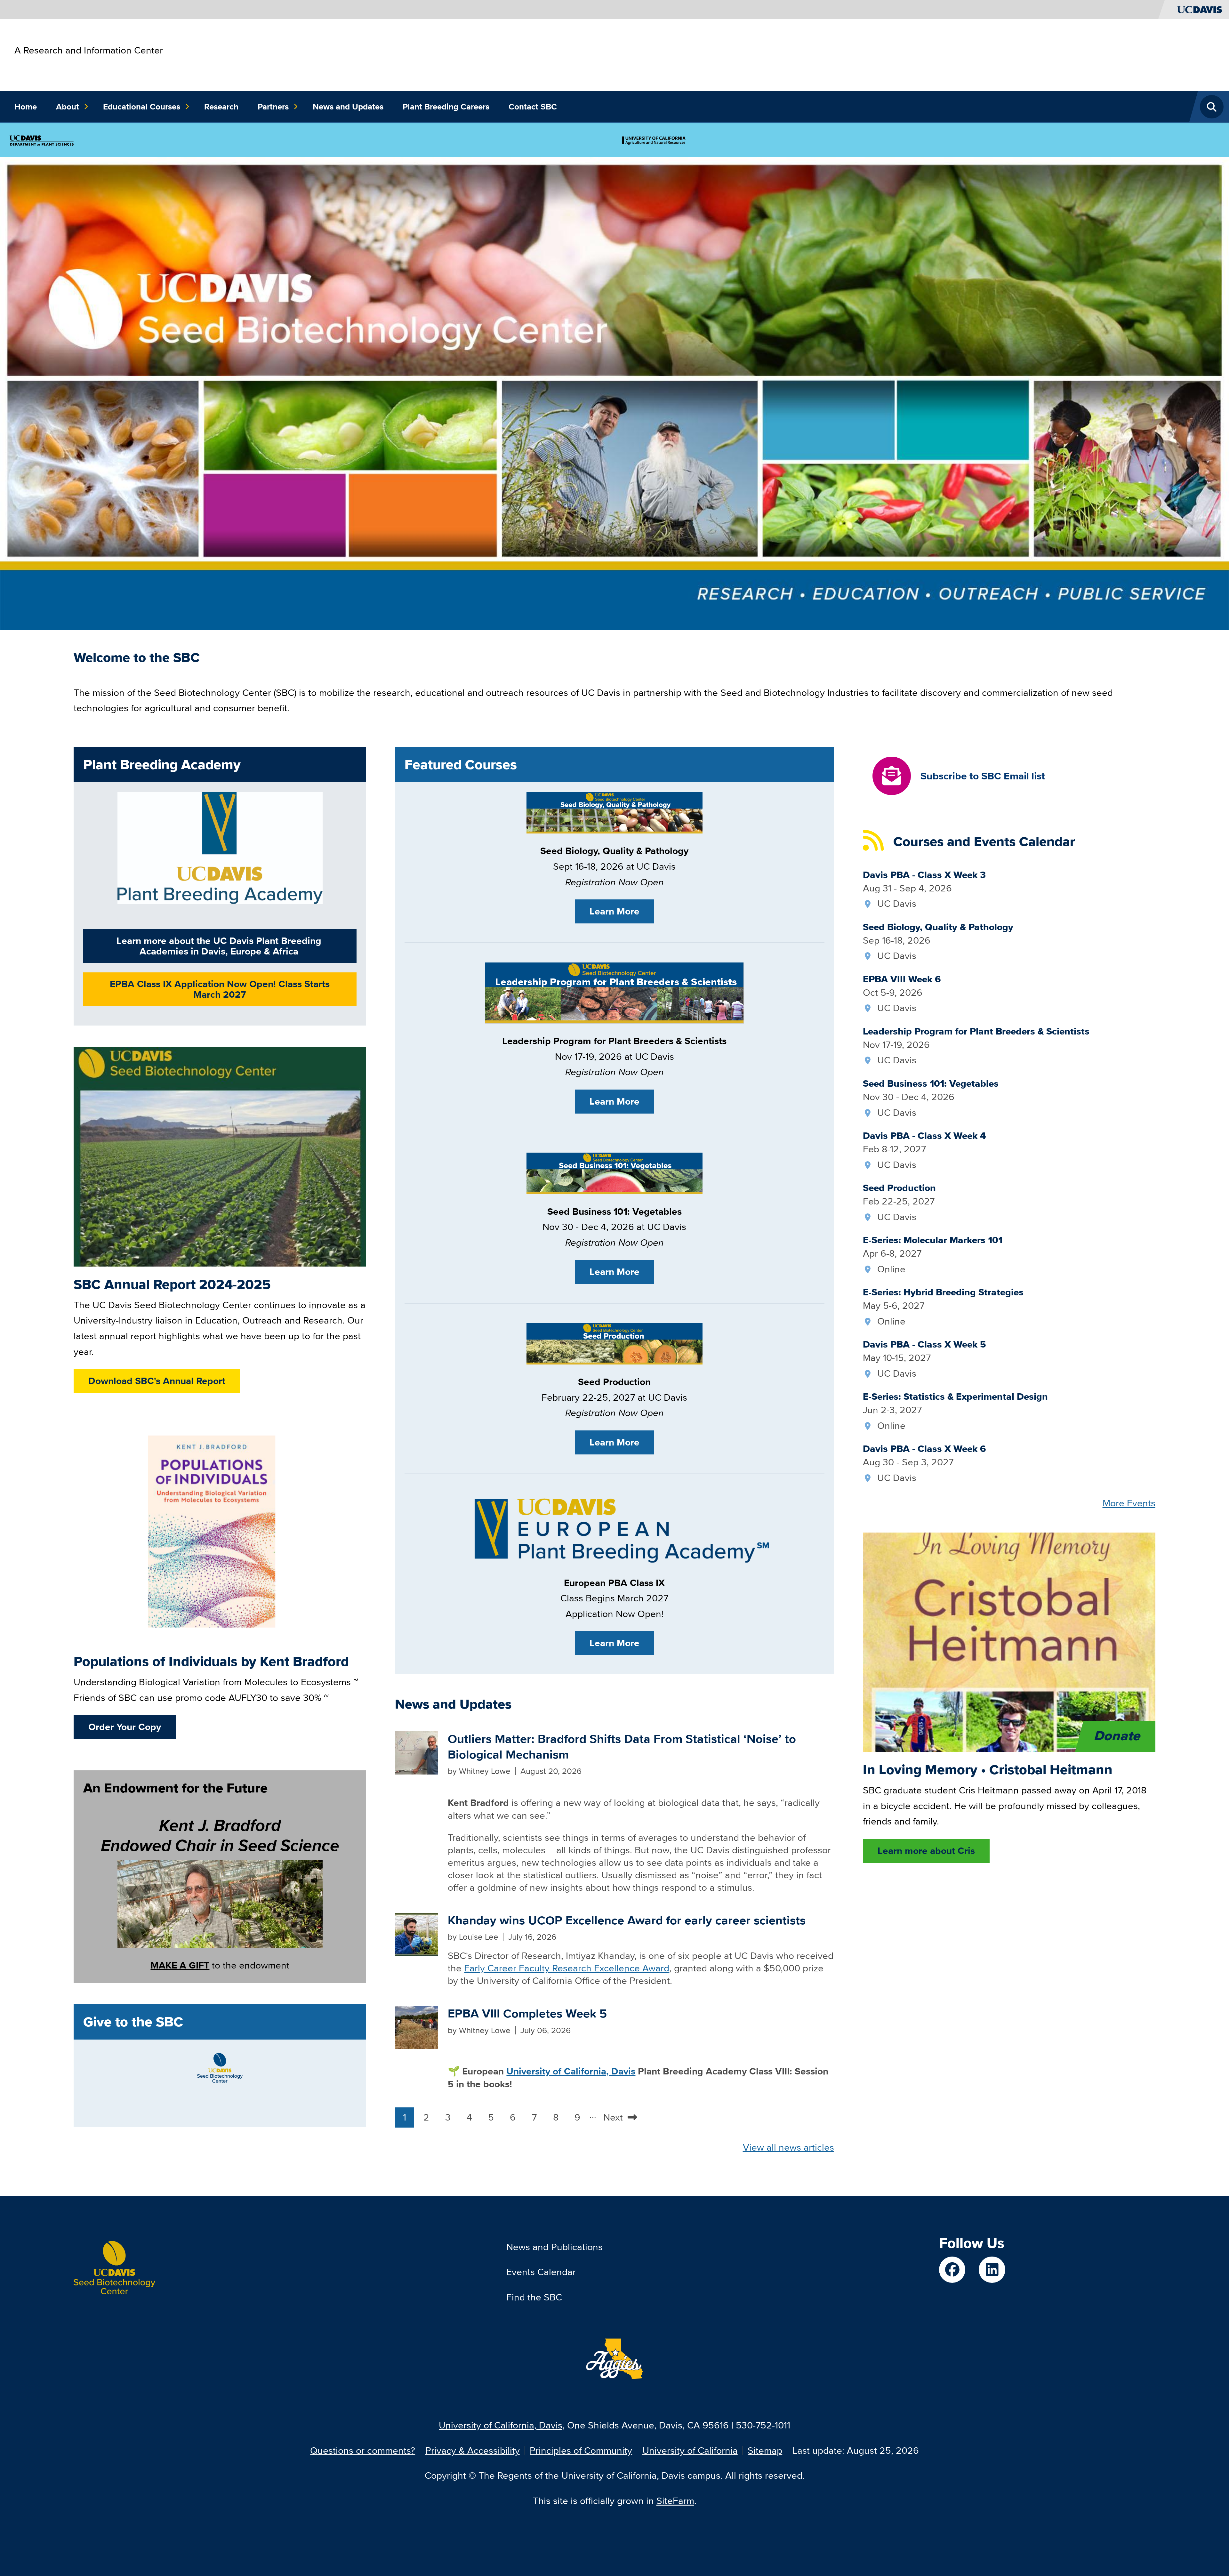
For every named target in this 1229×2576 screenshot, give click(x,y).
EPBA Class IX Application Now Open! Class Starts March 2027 (220, 989)
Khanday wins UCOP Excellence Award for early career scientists (627, 1920)
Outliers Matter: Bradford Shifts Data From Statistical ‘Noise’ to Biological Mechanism (622, 1747)
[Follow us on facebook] (952, 2270)
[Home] (114, 2263)
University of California (690, 2450)
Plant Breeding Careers (446, 107)
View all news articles (788, 2147)
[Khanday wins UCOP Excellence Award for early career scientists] (417, 1933)
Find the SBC (534, 2297)
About (68, 107)
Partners (273, 107)
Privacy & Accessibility (473, 2450)
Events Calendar (541, 2272)
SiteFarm (675, 2501)
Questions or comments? (363, 2450)
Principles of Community (581, 2450)
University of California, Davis (501, 2425)
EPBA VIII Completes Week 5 (527, 2013)
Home (26, 107)
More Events (1129, 1503)
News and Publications (554, 2247)
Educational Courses (142, 107)
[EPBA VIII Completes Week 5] (417, 2027)
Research (221, 107)
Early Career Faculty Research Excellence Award (567, 1968)
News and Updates (348, 107)
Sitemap (765, 2450)
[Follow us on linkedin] (992, 2270)
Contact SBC (533, 107)
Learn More (614, 911)
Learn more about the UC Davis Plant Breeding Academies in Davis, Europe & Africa (219, 946)
